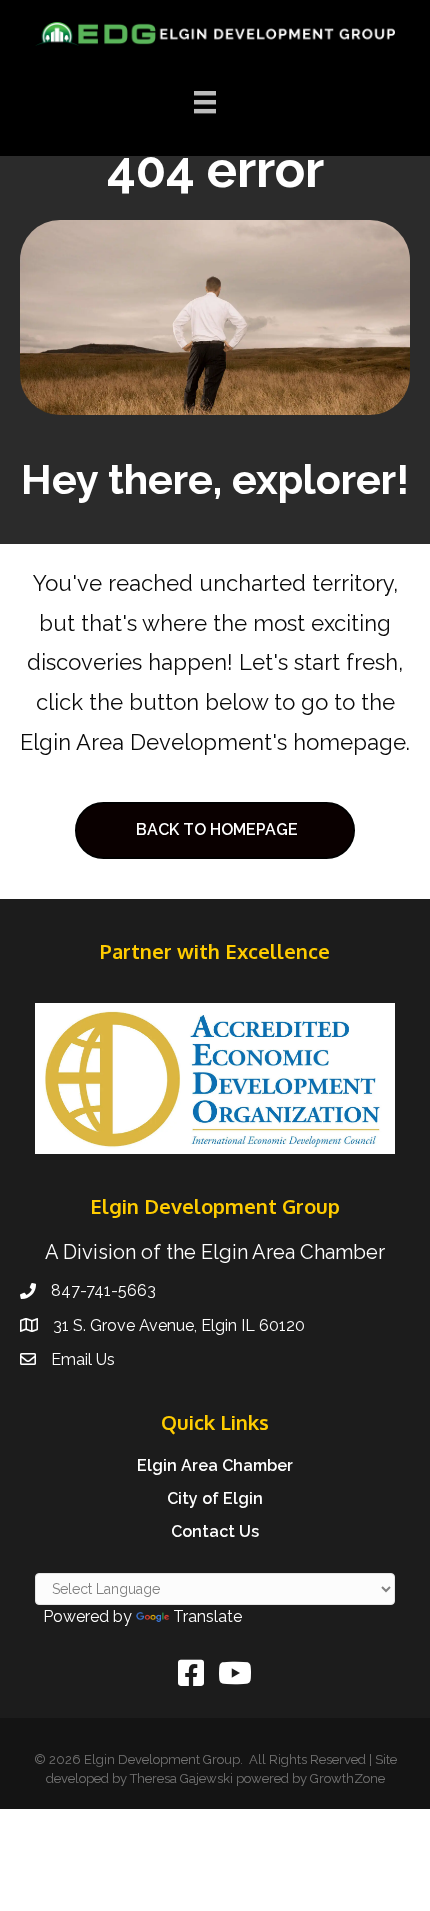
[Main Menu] (205, 102)
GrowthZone (347, 1778)
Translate (207, 1616)
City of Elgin (215, 1498)
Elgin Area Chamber (215, 1465)
